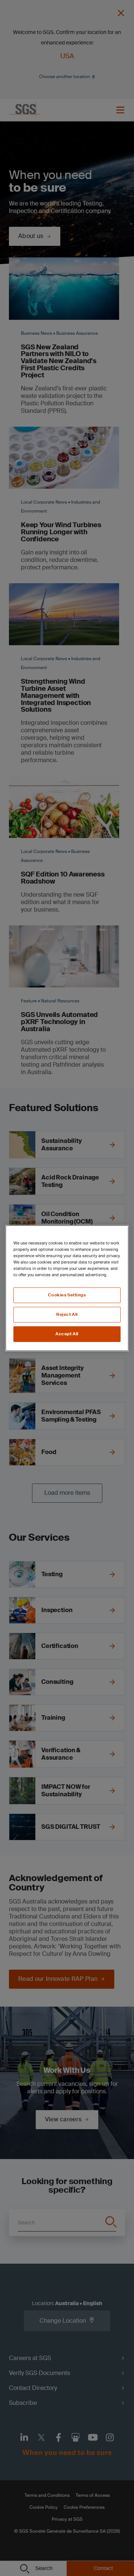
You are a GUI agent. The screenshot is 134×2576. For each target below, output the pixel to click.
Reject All (67, 1315)
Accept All (67, 1334)
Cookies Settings (67, 1295)
